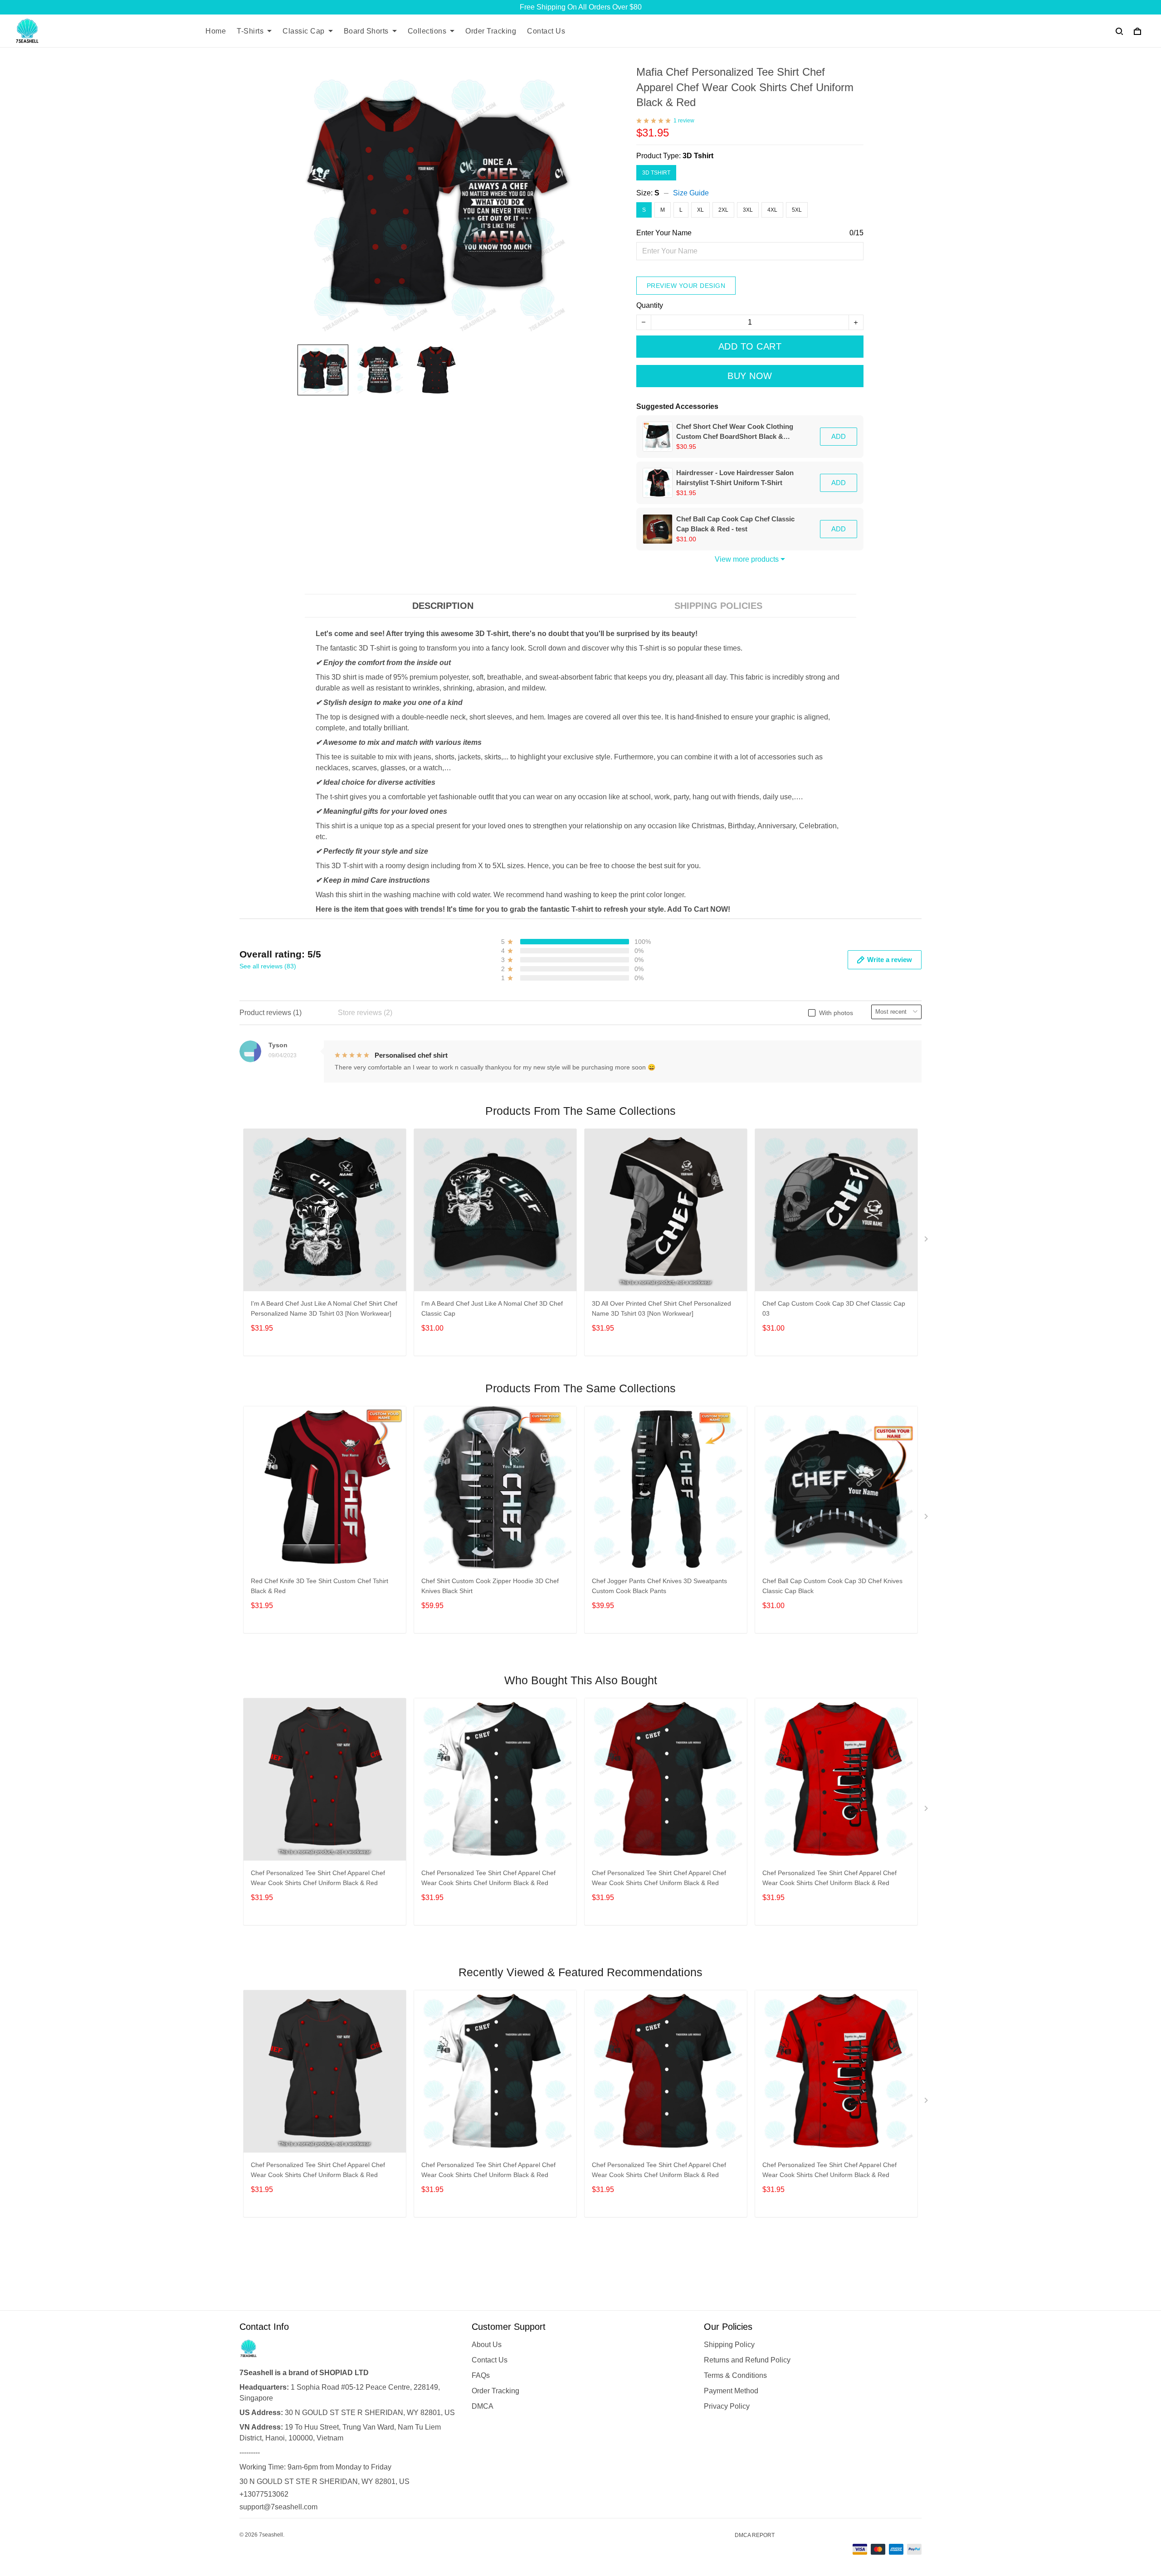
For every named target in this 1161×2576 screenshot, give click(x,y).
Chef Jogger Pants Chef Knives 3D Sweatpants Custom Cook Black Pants (659, 1586)
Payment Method (731, 2391)
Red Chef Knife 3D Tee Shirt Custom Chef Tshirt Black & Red (320, 1586)
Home (216, 31)
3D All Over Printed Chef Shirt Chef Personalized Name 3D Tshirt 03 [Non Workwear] (661, 1308)
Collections (427, 31)
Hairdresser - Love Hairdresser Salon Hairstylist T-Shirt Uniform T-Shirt (735, 478)
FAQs (481, 2375)
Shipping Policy (729, 2345)
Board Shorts (366, 31)
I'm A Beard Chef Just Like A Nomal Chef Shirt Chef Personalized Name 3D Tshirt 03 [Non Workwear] (324, 1308)
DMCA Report (755, 2535)
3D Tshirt (698, 156)
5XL (797, 210)
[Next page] (927, 1241)
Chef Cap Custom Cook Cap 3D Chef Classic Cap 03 (834, 1308)
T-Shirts (250, 31)
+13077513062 (264, 2494)
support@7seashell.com (278, 2507)
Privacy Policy (727, 2406)
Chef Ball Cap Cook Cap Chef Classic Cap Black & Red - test (735, 524)
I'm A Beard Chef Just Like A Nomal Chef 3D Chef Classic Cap (492, 1308)
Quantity (650, 305)
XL (700, 210)
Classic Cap (304, 31)
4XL (772, 210)
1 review (684, 121)
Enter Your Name (664, 233)
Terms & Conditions (735, 2375)
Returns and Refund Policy (747, 2360)
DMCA (483, 2406)
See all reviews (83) (268, 966)
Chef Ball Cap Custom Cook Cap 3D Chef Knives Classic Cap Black (832, 1586)
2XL (723, 210)
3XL (748, 210)
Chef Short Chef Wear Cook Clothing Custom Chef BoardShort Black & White (735, 432)
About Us (487, 2345)
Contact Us (546, 31)
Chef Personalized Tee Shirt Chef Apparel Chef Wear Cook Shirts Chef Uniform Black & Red (318, 1878)
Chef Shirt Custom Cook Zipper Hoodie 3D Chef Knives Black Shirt (490, 1586)
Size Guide (691, 193)
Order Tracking (491, 31)
